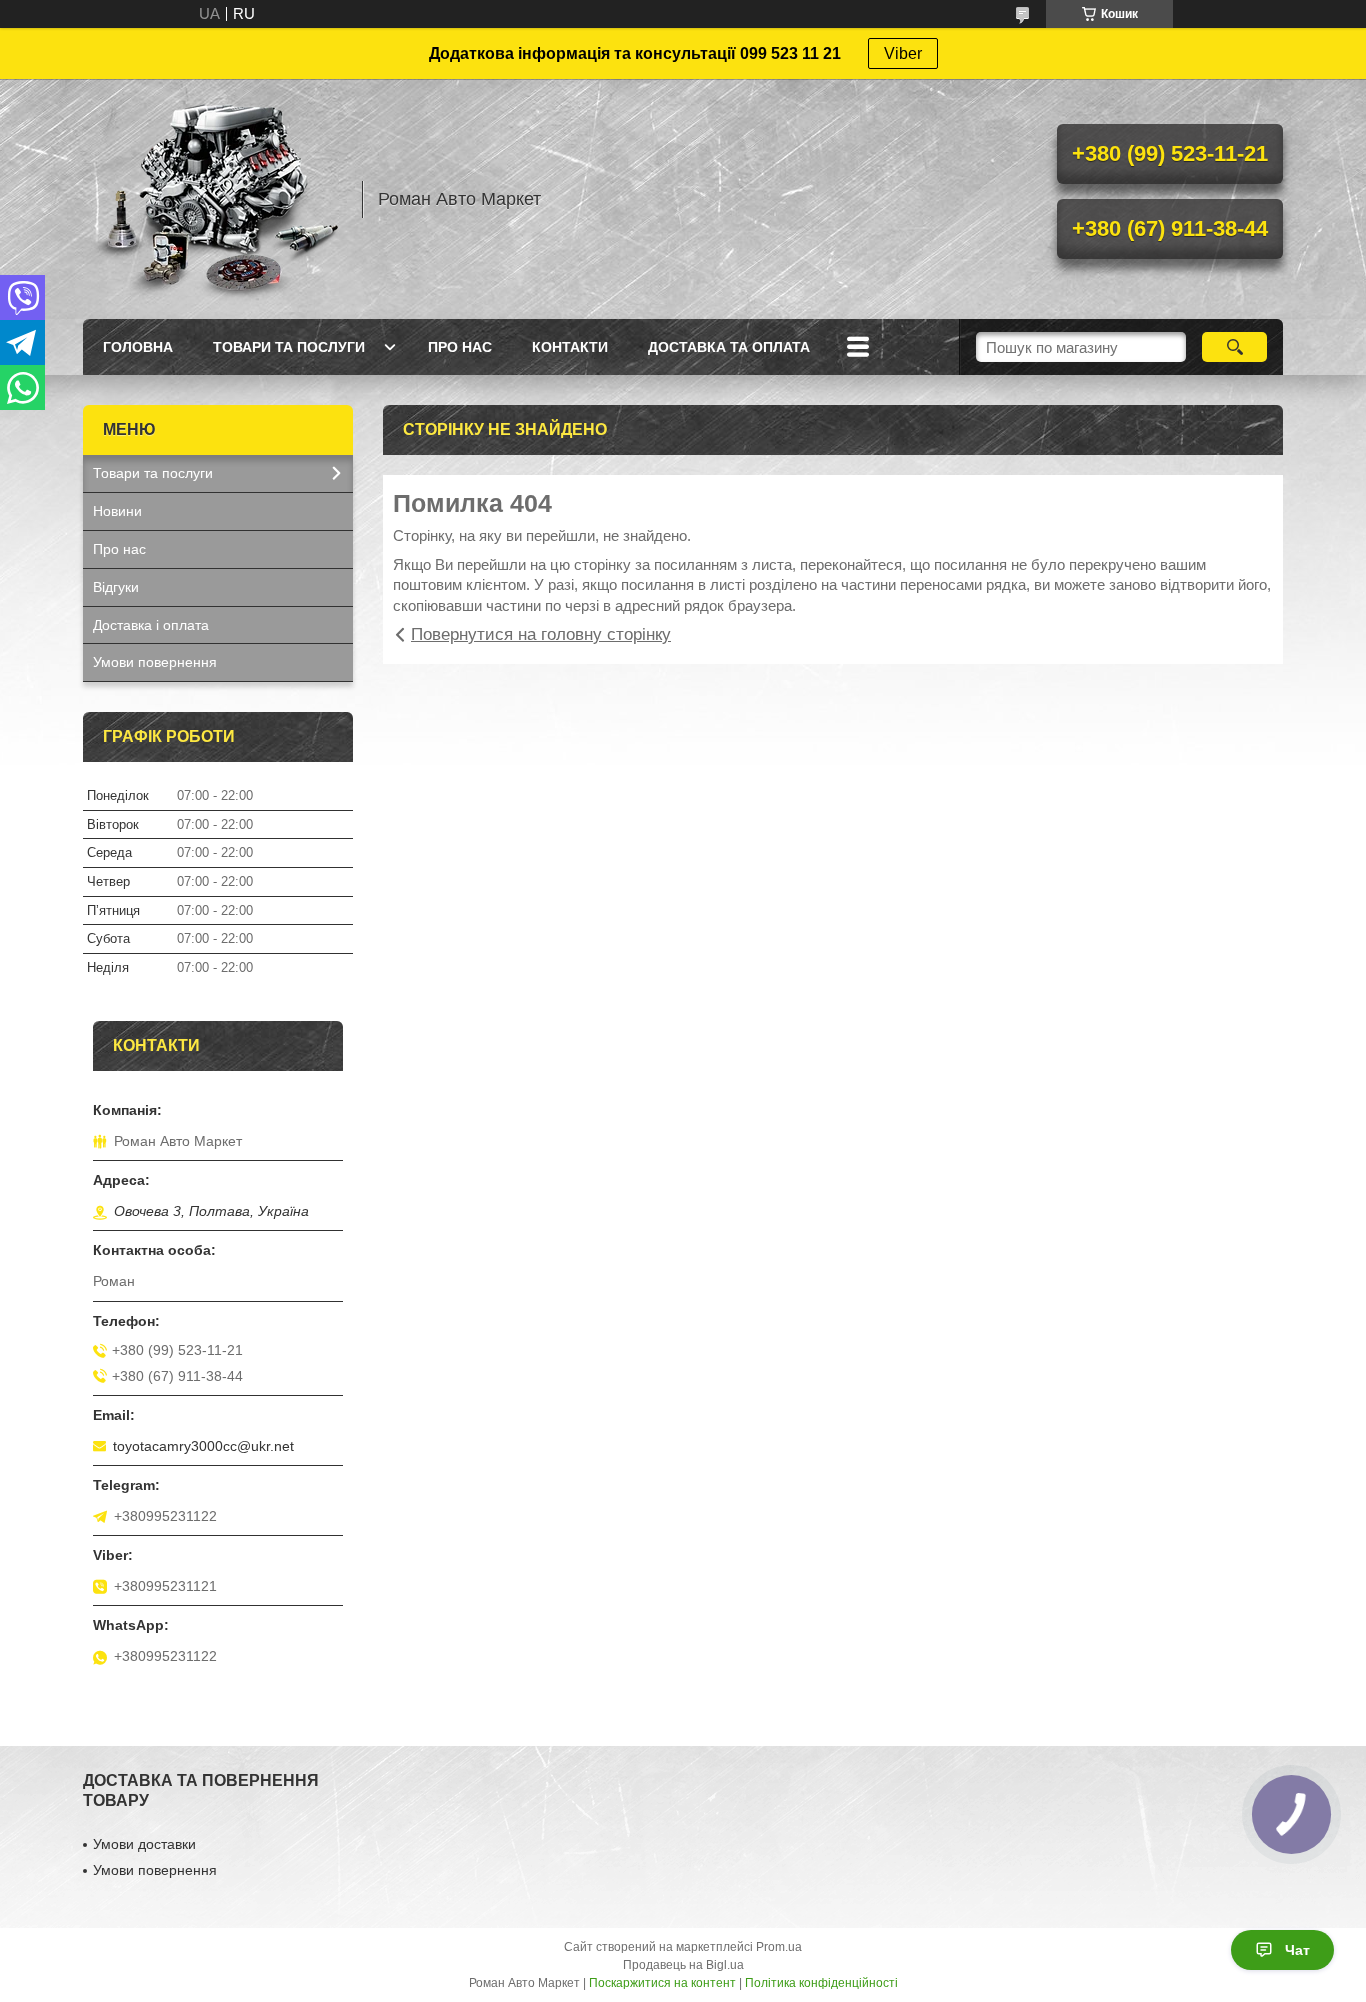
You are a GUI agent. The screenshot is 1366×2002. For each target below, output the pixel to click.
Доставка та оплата (729, 347)
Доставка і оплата (151, 625)
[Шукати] (1234, 347)
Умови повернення (155, 662)
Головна (138, 347)
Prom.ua (779, 1947)
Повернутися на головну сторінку (541, 634)
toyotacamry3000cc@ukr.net (203, 1446)
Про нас (460, 347)
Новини (117, 511)
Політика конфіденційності (821, 1983)
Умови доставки (144, 1844)
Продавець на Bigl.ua (683, 1965)
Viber (903, 53)
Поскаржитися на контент (662, 1983)
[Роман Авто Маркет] (213, 199)
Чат (1297, 1950)
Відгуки (116, 587)
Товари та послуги (289, 347)
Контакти (570, 347)
